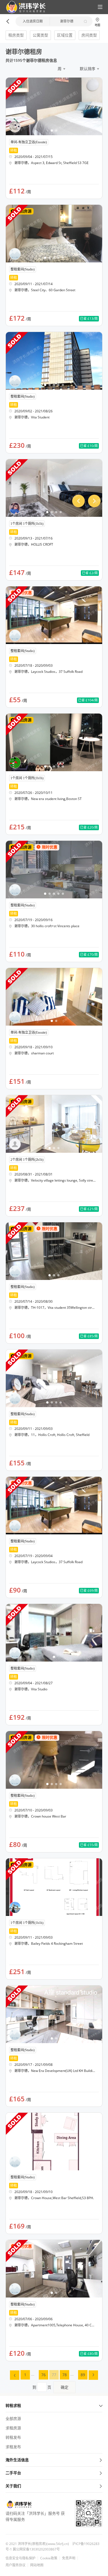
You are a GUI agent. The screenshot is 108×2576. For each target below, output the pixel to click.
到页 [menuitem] (50, 2387)
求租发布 (13, 2447)
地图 (97, 25)
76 (43, 2375)
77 (54, 2375)
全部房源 (13, 2418)
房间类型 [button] (89, 35)
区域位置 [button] (65, 35)
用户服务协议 (16, 2565)
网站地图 (37, 2565)
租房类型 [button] (16, 35)
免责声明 (69, 2558)
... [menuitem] (33, 2374)
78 (65, 2375)
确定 (65, 2387)
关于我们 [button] (13, 2486)
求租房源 (13, 2428)
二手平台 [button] (13, 2473)
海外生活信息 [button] (17, 2460)
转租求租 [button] (13, 2405)
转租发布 (13, 2437)
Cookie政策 (49, 2558)
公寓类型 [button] (40, 35)
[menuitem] (15, 2375)
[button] (24, 7)
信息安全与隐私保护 (20, 2558)
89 (83, 2375)
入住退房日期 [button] (33, 21)
